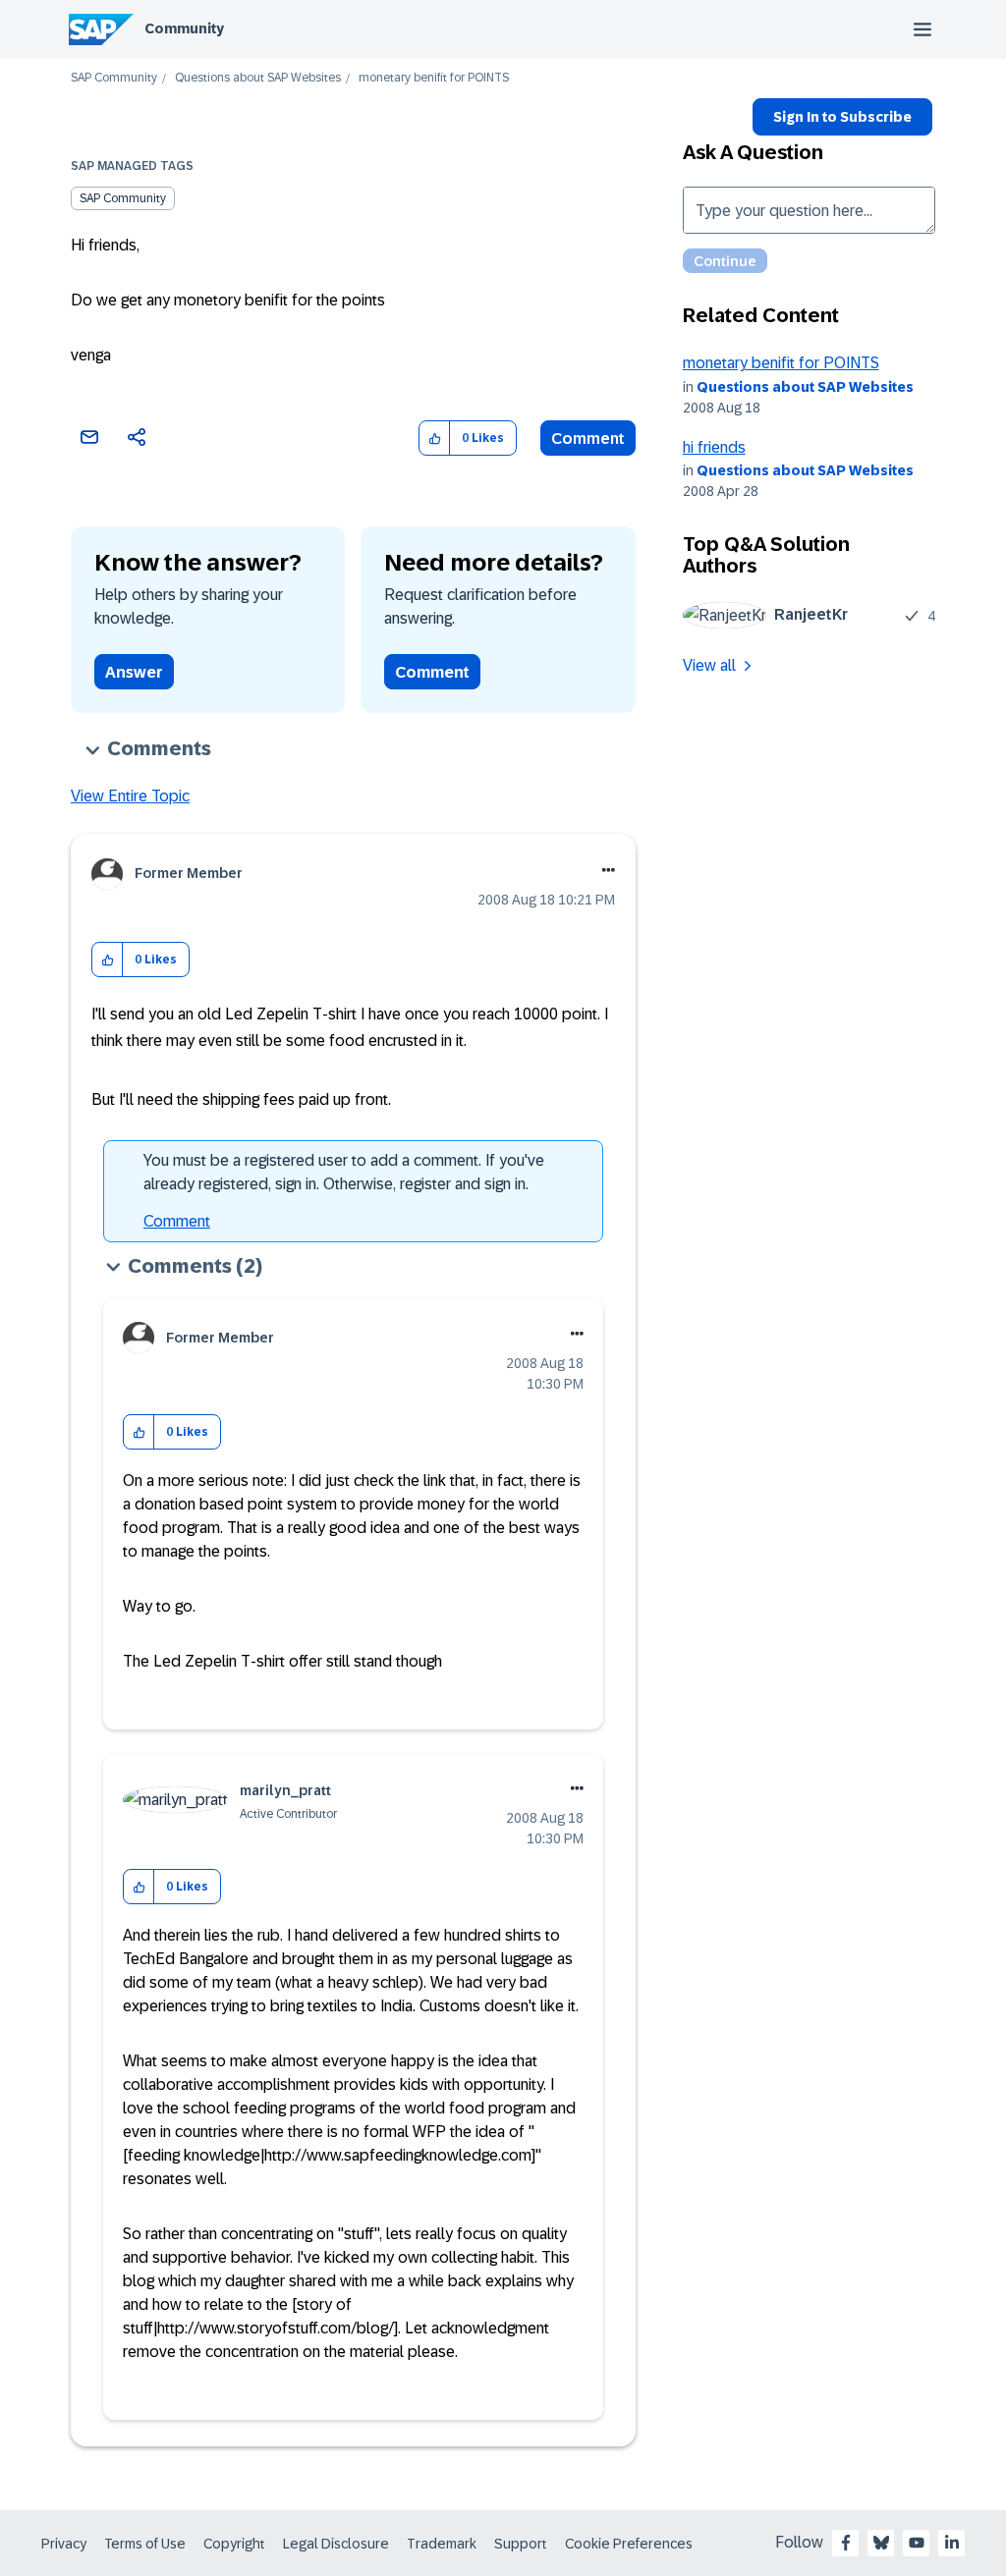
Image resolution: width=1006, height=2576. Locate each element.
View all (709, 665)
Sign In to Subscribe (842, 117)
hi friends (714, 447)
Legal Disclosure (336, 2544)
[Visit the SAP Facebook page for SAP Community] (846, 2543)
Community (184, 28)
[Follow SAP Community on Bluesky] (881, 2543)
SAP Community (114, 78)
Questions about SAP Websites (258, 78)
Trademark (442, 2544)
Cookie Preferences (629, 2544)
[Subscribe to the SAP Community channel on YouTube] (917, 2543)
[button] (435, 438)
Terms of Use (145, 2544)
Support (521, 2544)
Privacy (64, 2544)
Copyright (234, 2544)
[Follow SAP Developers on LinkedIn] (952, 2543)
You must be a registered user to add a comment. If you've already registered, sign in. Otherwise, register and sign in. (344, 1172)
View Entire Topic (130, 796)
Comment (588, 438)
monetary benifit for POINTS (781, 363)
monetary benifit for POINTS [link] (434, 78)
